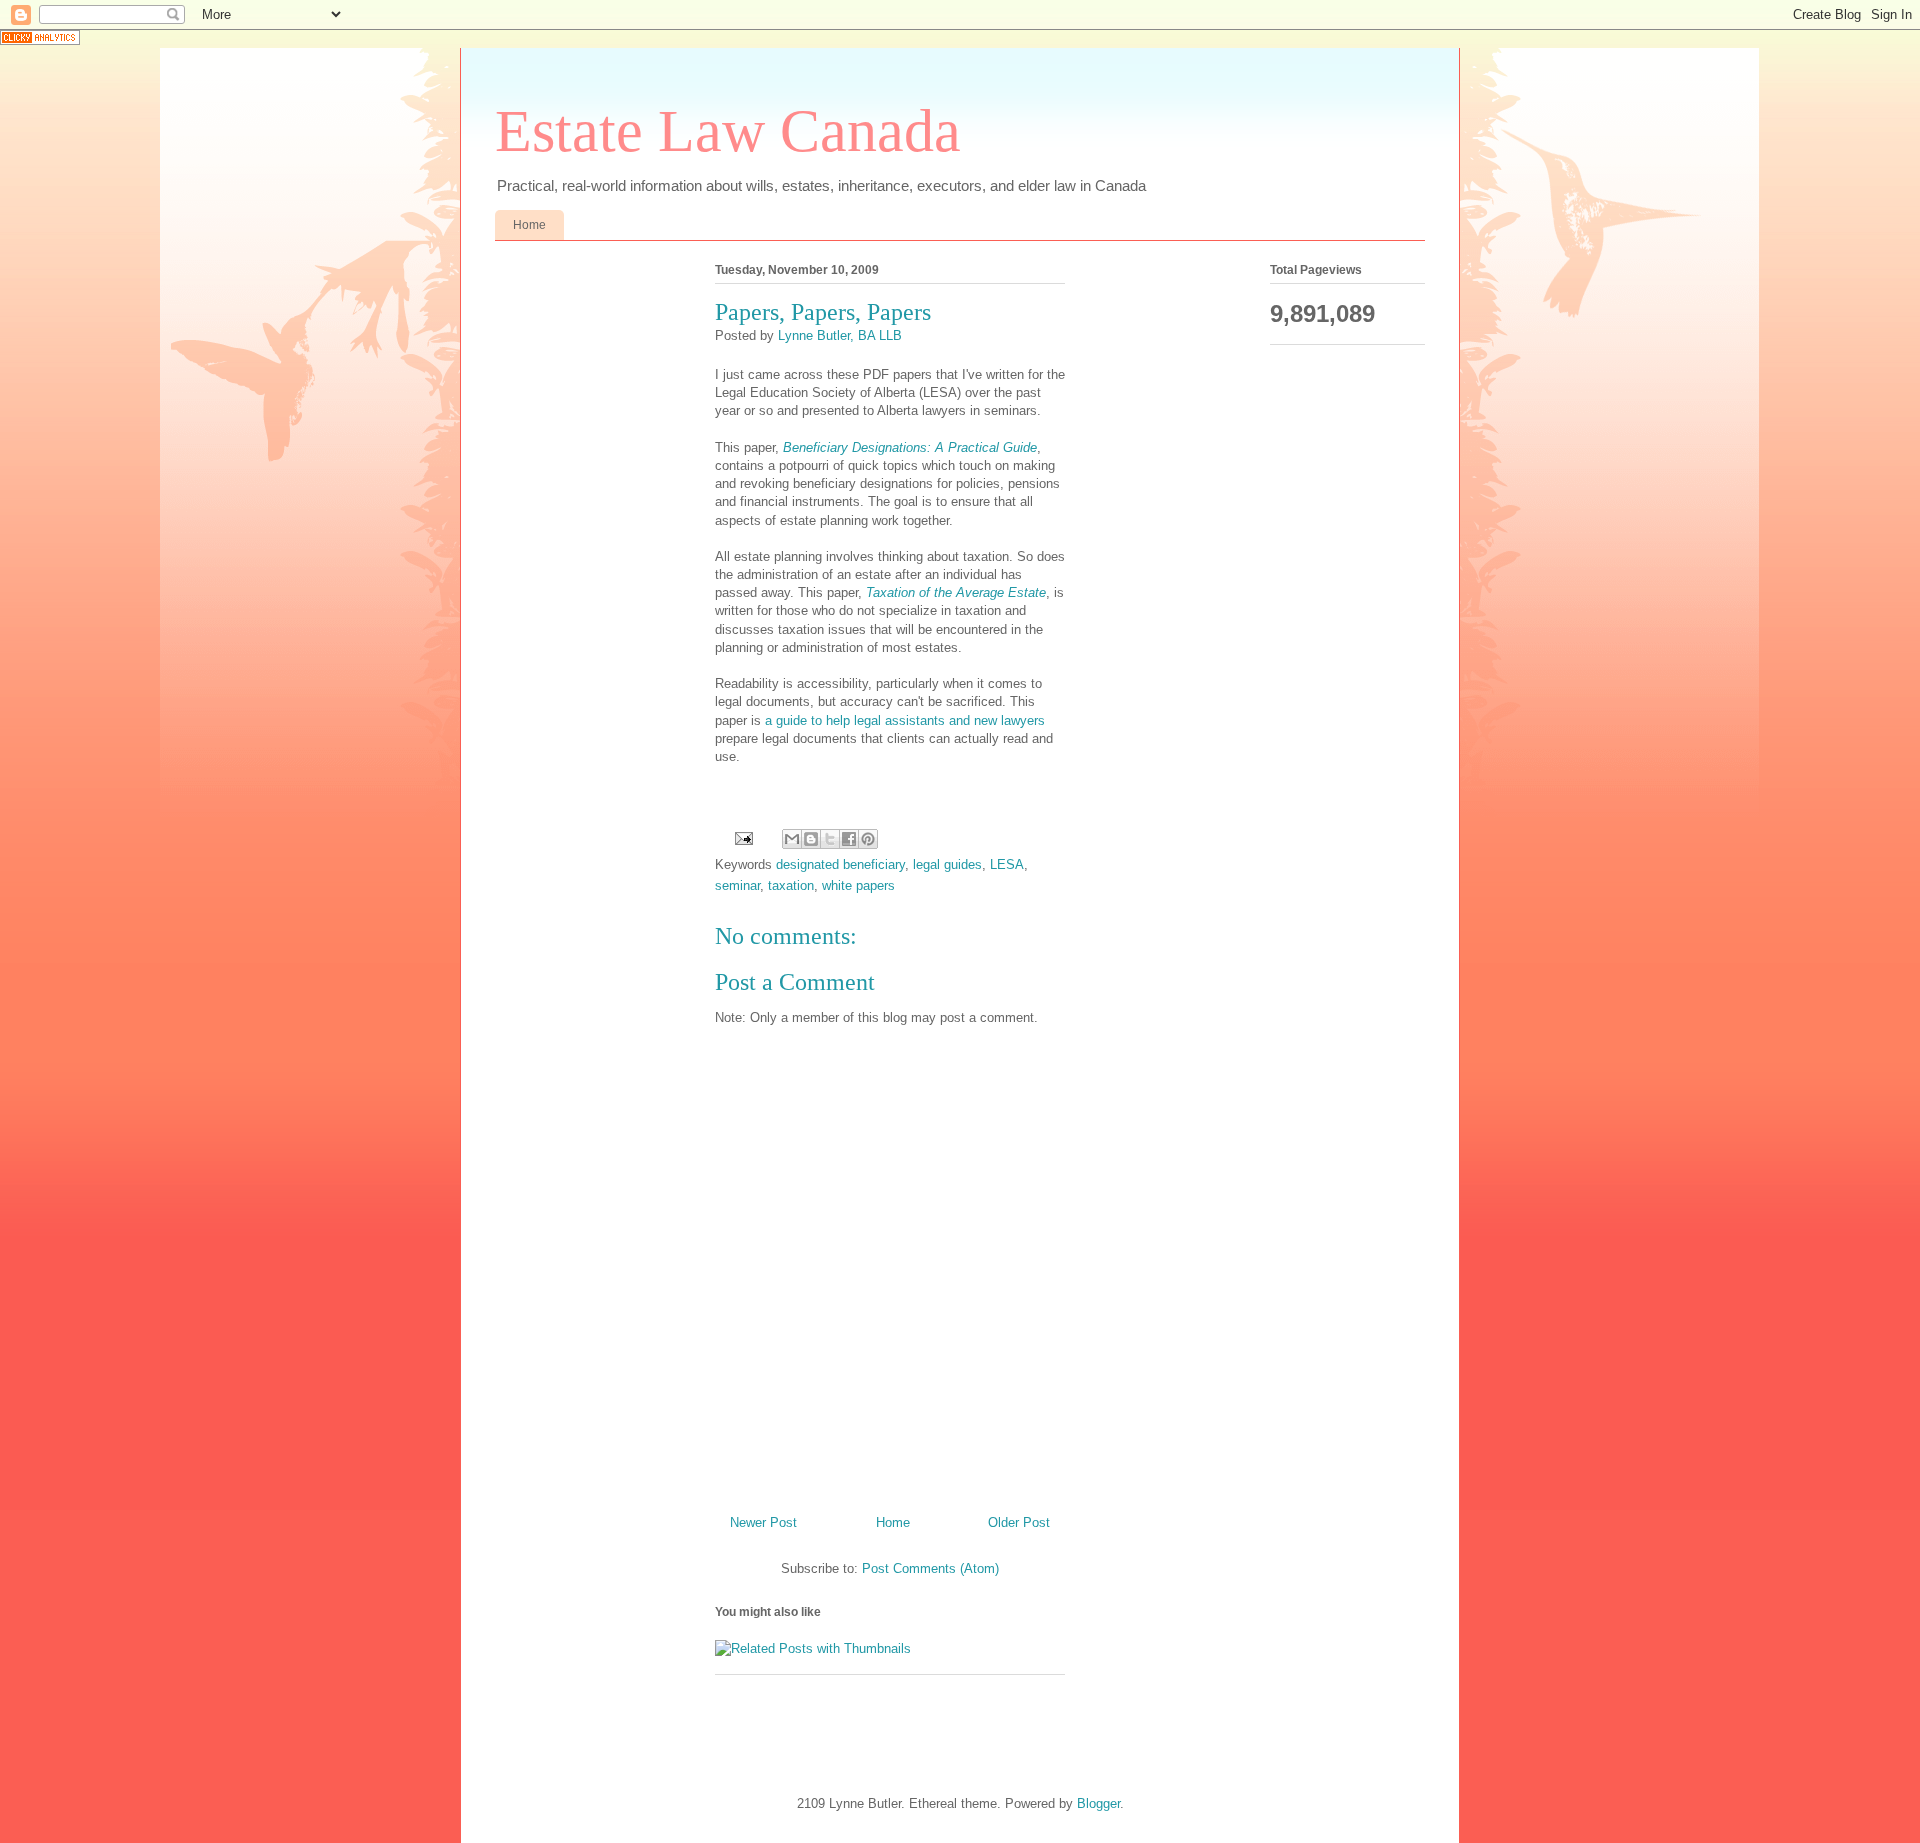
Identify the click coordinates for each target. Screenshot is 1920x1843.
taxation (791, 885)
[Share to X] (830, 839)
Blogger (1098, 1803)
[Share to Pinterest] (868, 839)
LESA (1007, 864)
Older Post (1019, 1522)
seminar (737, 885)
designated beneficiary (840, 864)
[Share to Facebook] (849, 839)
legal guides (947, 864)
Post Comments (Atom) (930, 1568)
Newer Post (763, 1522)
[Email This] (792, 839)
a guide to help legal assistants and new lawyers (905, 720)
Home (529, 225)
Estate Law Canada (728, 131)
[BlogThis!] (811, 839)
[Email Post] (742, 837)
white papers (858, 885)
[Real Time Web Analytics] (40, 40)
